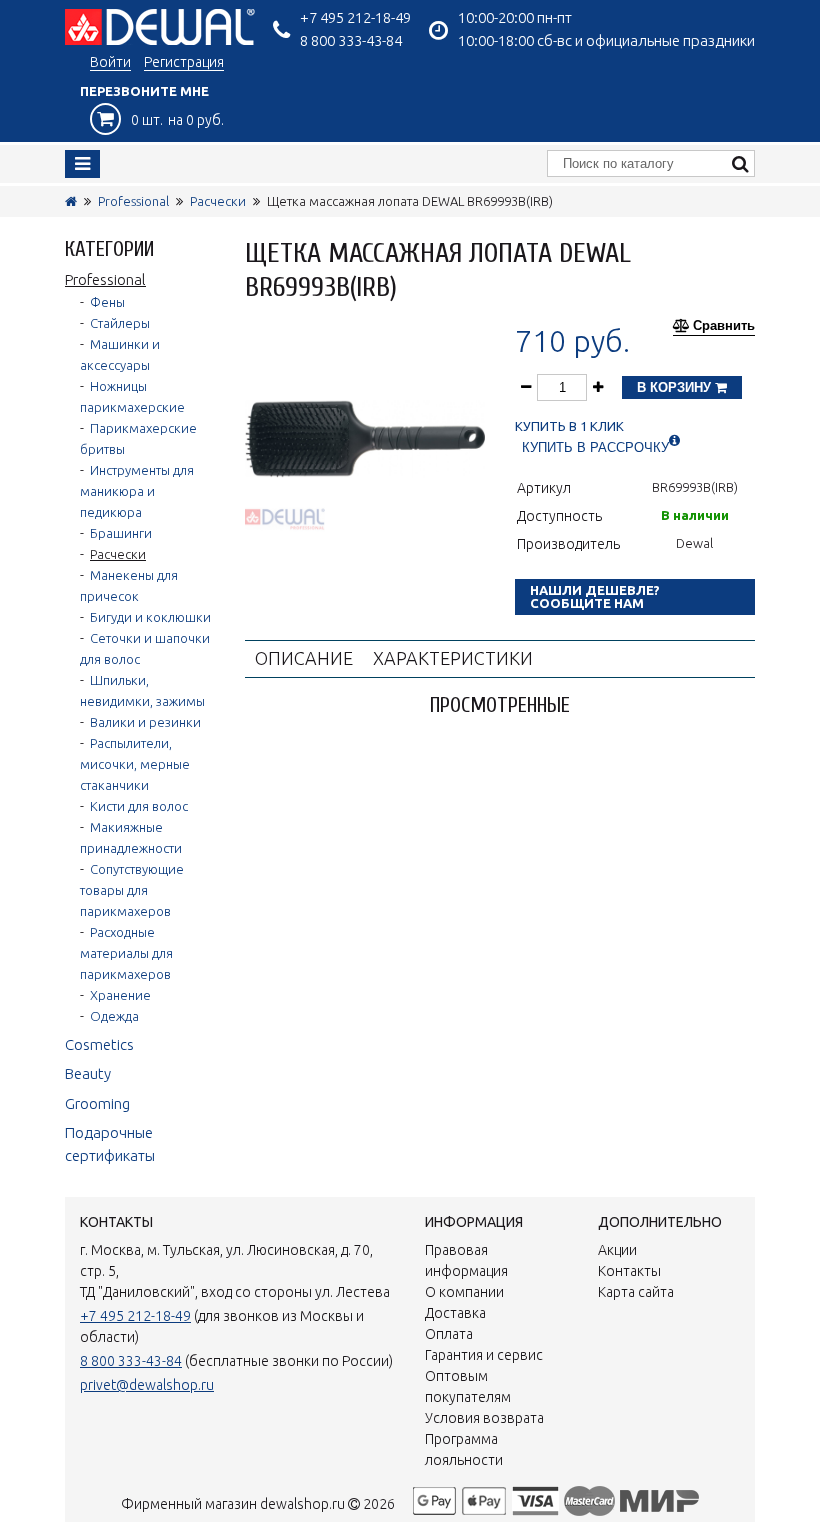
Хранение (120, 995)
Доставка (455, 1313)
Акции (617, 1250)
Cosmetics (99, 1044)
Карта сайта (636, 1292)
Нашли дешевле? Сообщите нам (595, 596)
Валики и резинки (145, 722)
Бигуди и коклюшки (150, 617)
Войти (110, 62)
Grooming (97, 1103)
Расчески (218, 201)
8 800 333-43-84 (351, 40)
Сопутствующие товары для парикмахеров (132, 890)
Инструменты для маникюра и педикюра (137, 491)
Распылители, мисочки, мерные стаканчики (135, 764)
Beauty (88, 1073)
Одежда (114, 1016)
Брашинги (121, 533)
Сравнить (724, 326)
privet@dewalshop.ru (147, 1385)
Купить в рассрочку (595, 447)
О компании (464, 1292)
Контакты (629, 1271)
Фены (107, 302)
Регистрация (184, 62)
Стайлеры (120, 323)
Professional (133, 201)
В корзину (676, 387)
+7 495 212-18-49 (355, 17)
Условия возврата (484, 1418)
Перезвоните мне (144, 91)
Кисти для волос (139, 806)
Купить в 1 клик (569, 426)
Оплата (449, 1334)
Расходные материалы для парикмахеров (126, 953)
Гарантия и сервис (484, 1355)
